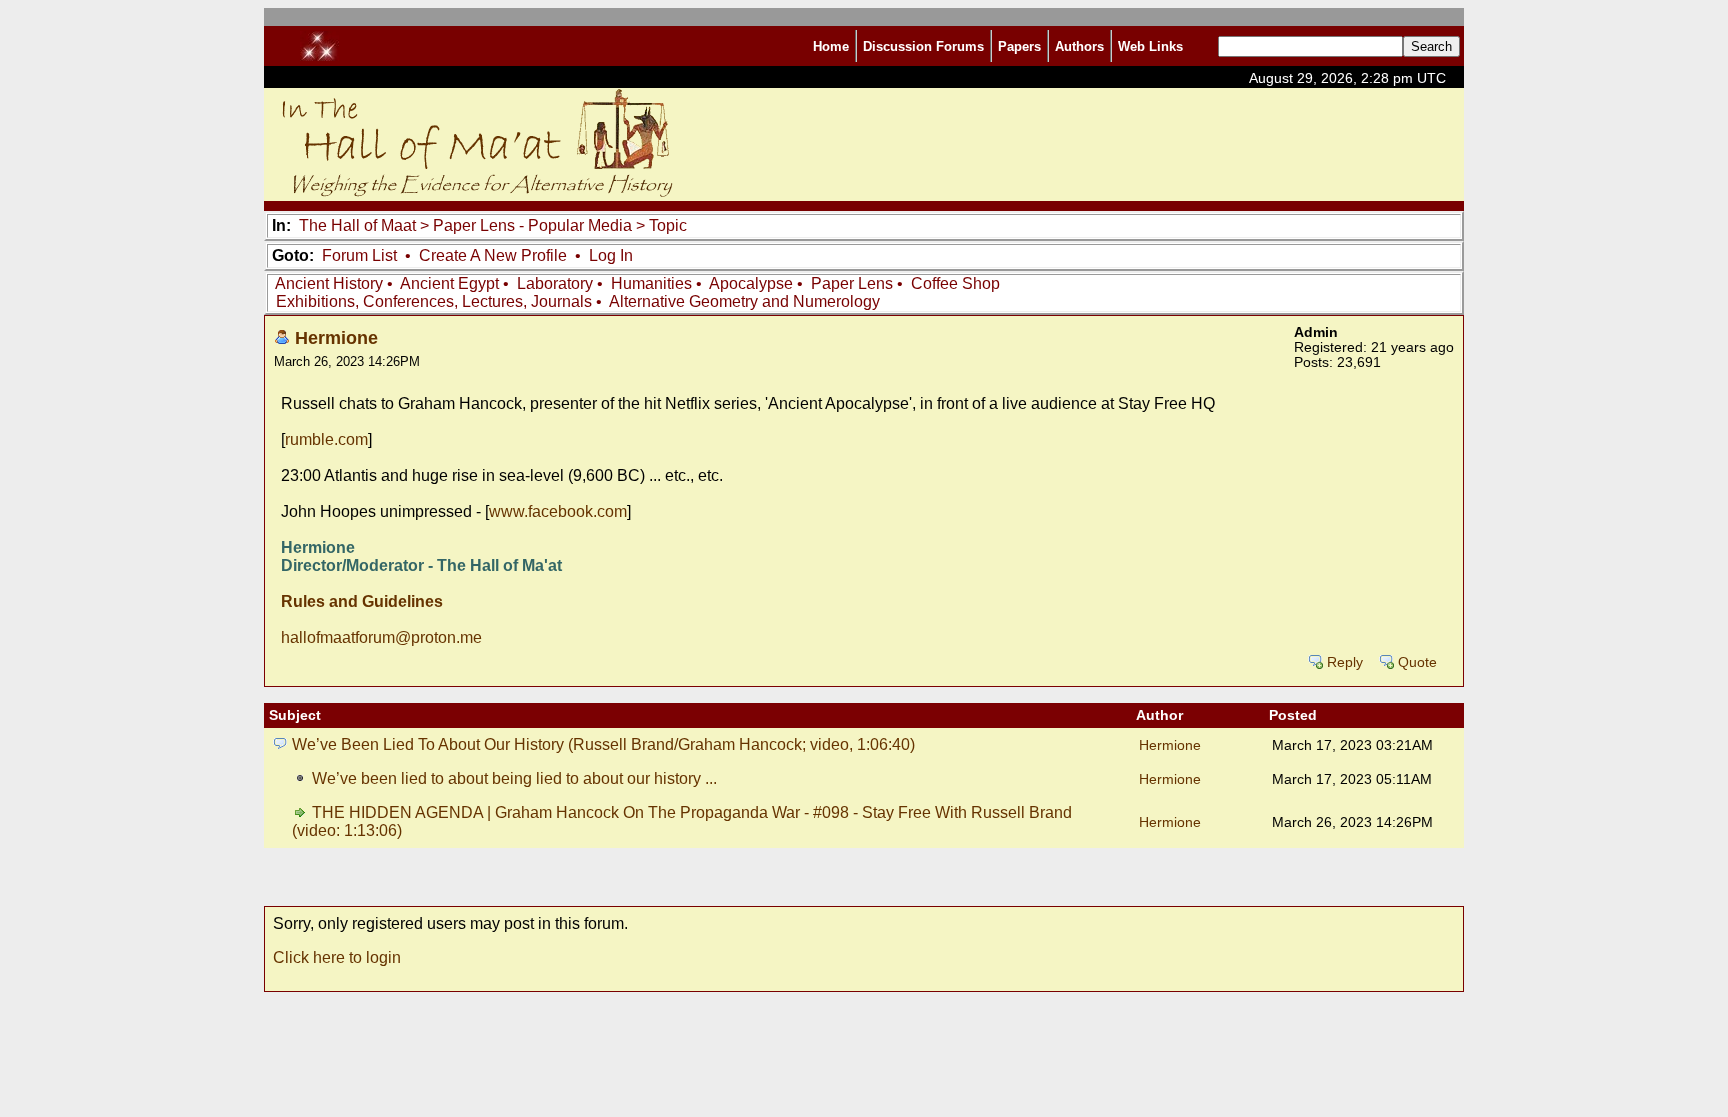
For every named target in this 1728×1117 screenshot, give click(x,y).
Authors (1079, 46)
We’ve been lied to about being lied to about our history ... (514, 778)
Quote (1417, 662)
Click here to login (337, 957)
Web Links (1150, 46)
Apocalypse (751, 283)
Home (831, 46)
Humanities (651, 283)
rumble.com (326, 439)
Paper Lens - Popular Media (532, 225)
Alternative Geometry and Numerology (744, 301)
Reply (1345, 662)
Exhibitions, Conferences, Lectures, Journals (434, 301)
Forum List (359, 255)
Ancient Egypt (449, 283)
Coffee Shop (955, 283)
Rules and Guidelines (362, 601)
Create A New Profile (493, 255)
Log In (611, 255)
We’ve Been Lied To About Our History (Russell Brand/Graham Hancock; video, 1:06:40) (603, 744)
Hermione (336, 337)
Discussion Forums (923, 46)
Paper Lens (852, 283)
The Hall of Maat (357, 225)
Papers (1019, 46)
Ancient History (329, 283)
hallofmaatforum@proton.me (381, 637)
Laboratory (555, 283)
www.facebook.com (558, 511)
